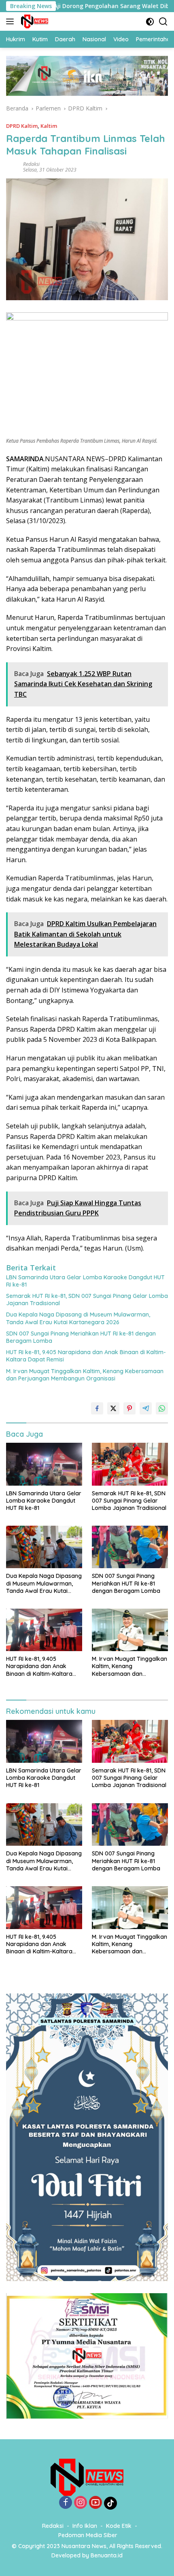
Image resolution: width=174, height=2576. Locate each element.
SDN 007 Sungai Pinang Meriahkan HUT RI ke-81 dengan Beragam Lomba (81, 1337)
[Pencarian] (163, 22)
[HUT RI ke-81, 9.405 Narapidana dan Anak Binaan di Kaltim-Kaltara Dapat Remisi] (44, 1630)
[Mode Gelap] (150, 22)
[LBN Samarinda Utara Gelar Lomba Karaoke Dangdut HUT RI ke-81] (44, 1464)
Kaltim (49, 126)
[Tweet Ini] (113, 1408)
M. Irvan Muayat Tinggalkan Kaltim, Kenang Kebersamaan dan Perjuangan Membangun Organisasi (85, 1375)
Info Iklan (85, 2526)
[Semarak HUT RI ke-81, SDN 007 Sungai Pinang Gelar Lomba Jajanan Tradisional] (130, 1464)
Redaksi (31, 164)
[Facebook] (66, 2503)
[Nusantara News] (34, 21)
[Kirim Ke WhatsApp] (162, 1408)
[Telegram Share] (146, 1408)
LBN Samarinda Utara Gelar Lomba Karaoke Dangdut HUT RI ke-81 (85, 1281)
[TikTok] (110, 2503)
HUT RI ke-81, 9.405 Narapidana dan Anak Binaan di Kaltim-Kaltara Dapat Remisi (86, 1356)
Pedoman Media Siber (88, 2535)
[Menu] (12, 21)
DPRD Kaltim (22, 126)
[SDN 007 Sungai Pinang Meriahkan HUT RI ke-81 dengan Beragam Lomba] (130, 1547)
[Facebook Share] (97, 1408)
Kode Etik (119, 2526)
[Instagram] (81, 2503)
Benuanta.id (107, 2555)
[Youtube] (95, 2503)
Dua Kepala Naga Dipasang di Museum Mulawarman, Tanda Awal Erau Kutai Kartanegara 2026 (78, 1318)
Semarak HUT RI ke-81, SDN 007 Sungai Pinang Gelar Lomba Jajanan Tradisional (87, 1300)
